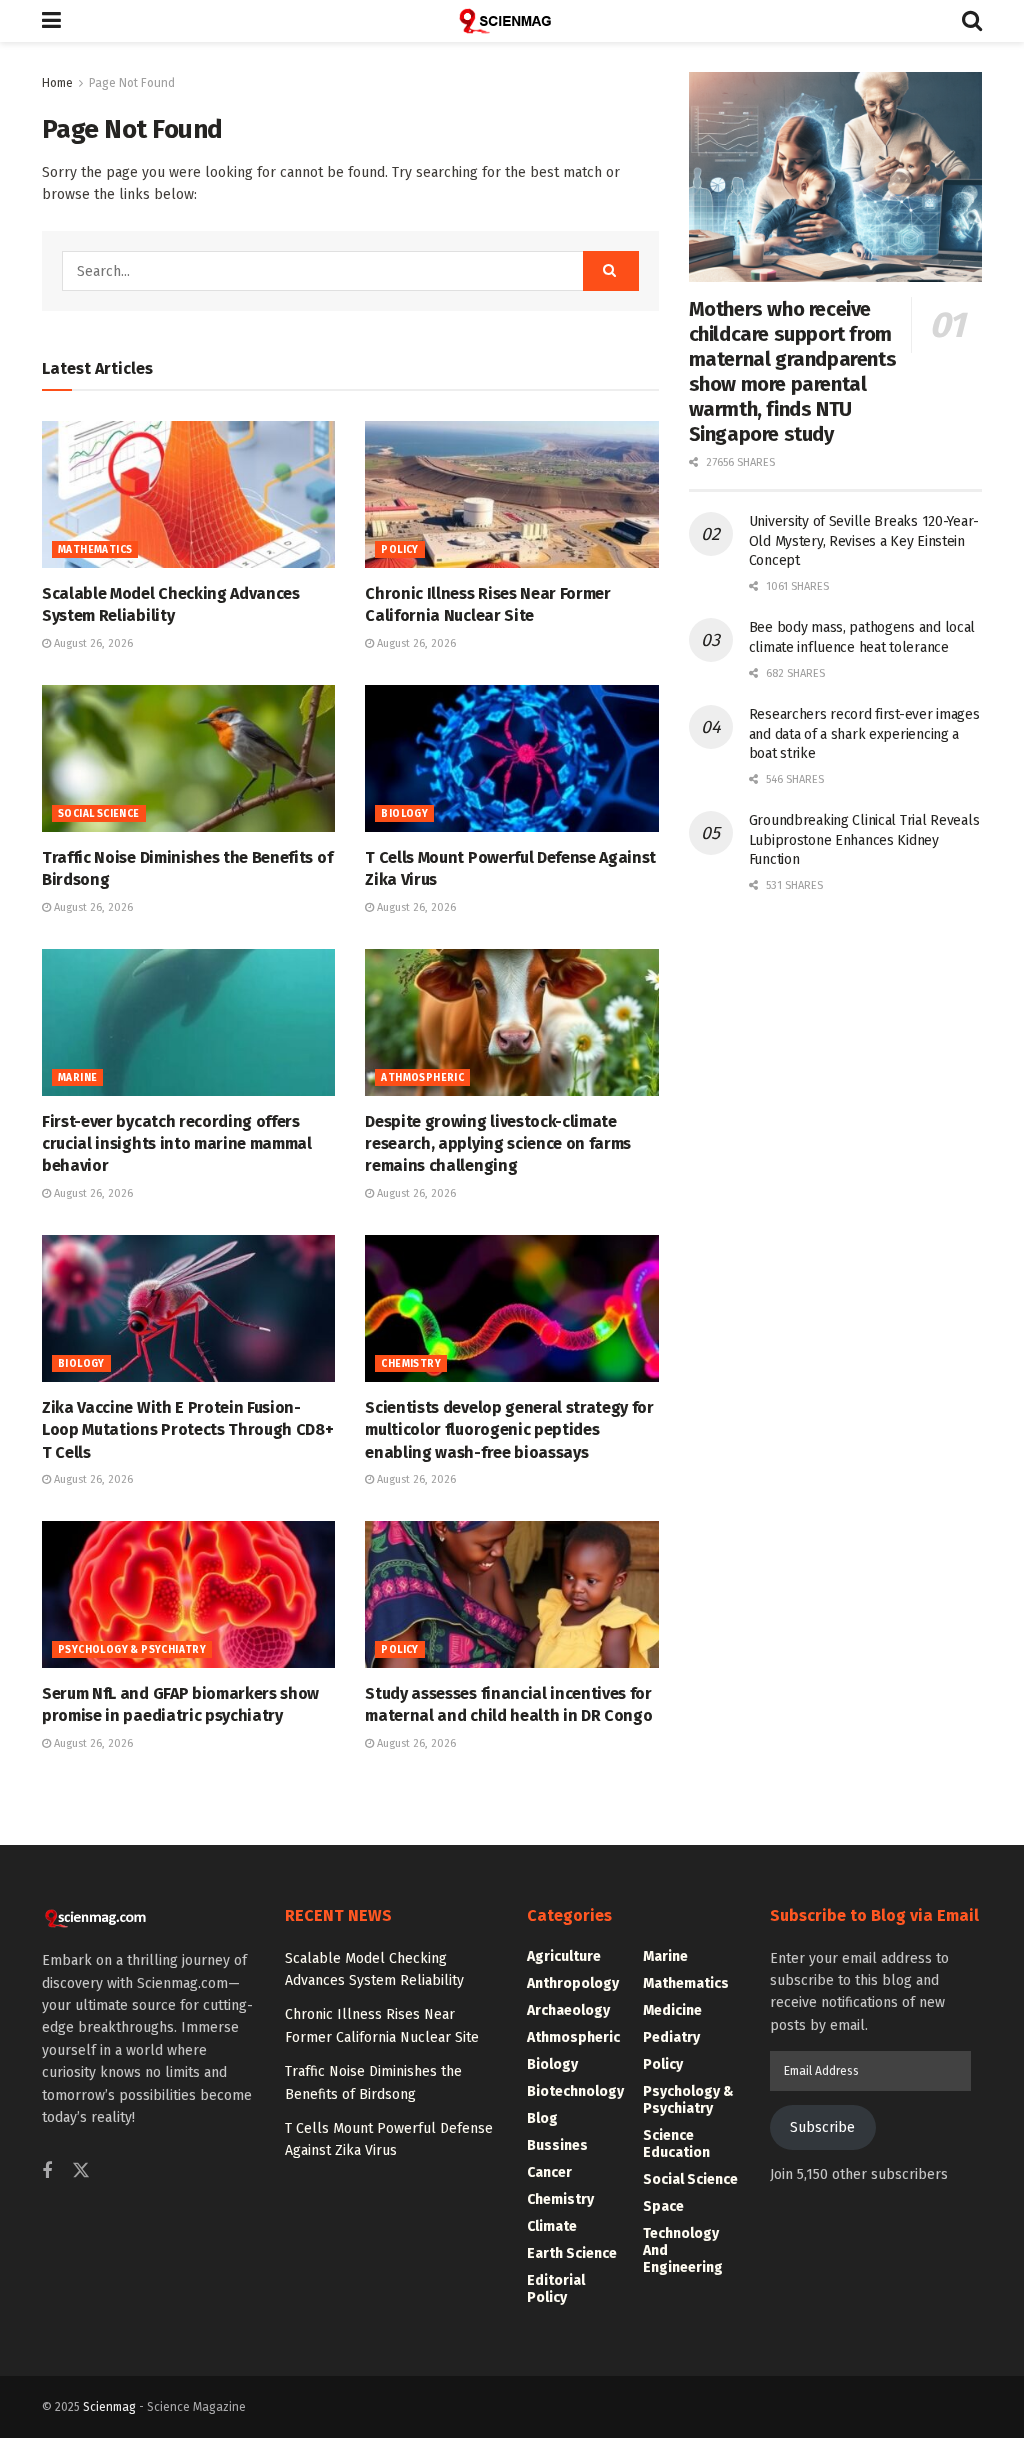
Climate (552, 2226)
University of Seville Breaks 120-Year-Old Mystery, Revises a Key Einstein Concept (864, 541)
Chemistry (411, 1364)
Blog (542, 2118)
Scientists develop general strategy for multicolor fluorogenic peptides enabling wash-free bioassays (509, 1430)
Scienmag (109, 2407)
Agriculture (564, 1956)
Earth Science (572, 2253)
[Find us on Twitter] (81, 2171)
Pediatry (671, 2037)
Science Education (676, 2144)
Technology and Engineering (683, 2250)
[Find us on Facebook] (47, 2172)
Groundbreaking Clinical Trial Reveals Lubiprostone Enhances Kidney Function (864, 840)
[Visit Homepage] (512, 21)
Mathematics (95, 550)
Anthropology (573, 1983)
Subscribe (822, 2127)
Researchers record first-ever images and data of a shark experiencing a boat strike (864, 734)
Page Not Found (132, 83)
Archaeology (568, 2010)
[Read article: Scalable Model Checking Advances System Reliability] (188, 494)
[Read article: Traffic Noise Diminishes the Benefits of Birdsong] (188, 758)
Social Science (99, 814)
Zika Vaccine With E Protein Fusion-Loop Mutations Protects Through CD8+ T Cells (187, 1430)
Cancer (549, 2172)
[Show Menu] (51, 21)
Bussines (557, 2145)
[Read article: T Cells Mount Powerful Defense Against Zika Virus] (511, 758)
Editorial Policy (556, 2289)
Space (663, 2206)
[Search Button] (972, 21)
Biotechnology (575, 2091)
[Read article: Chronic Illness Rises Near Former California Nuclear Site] (511, 494)
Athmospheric (422, 1078)
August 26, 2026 (92, 643)
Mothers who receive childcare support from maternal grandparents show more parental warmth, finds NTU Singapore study (793, 371)
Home (57, 83)
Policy (399, 550)
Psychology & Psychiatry (132, 1650)
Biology (404, 814)
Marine (77, 1078)
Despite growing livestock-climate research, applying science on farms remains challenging (498, 1144)
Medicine (672, 2010)
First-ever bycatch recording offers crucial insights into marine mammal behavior (177, 1144)
